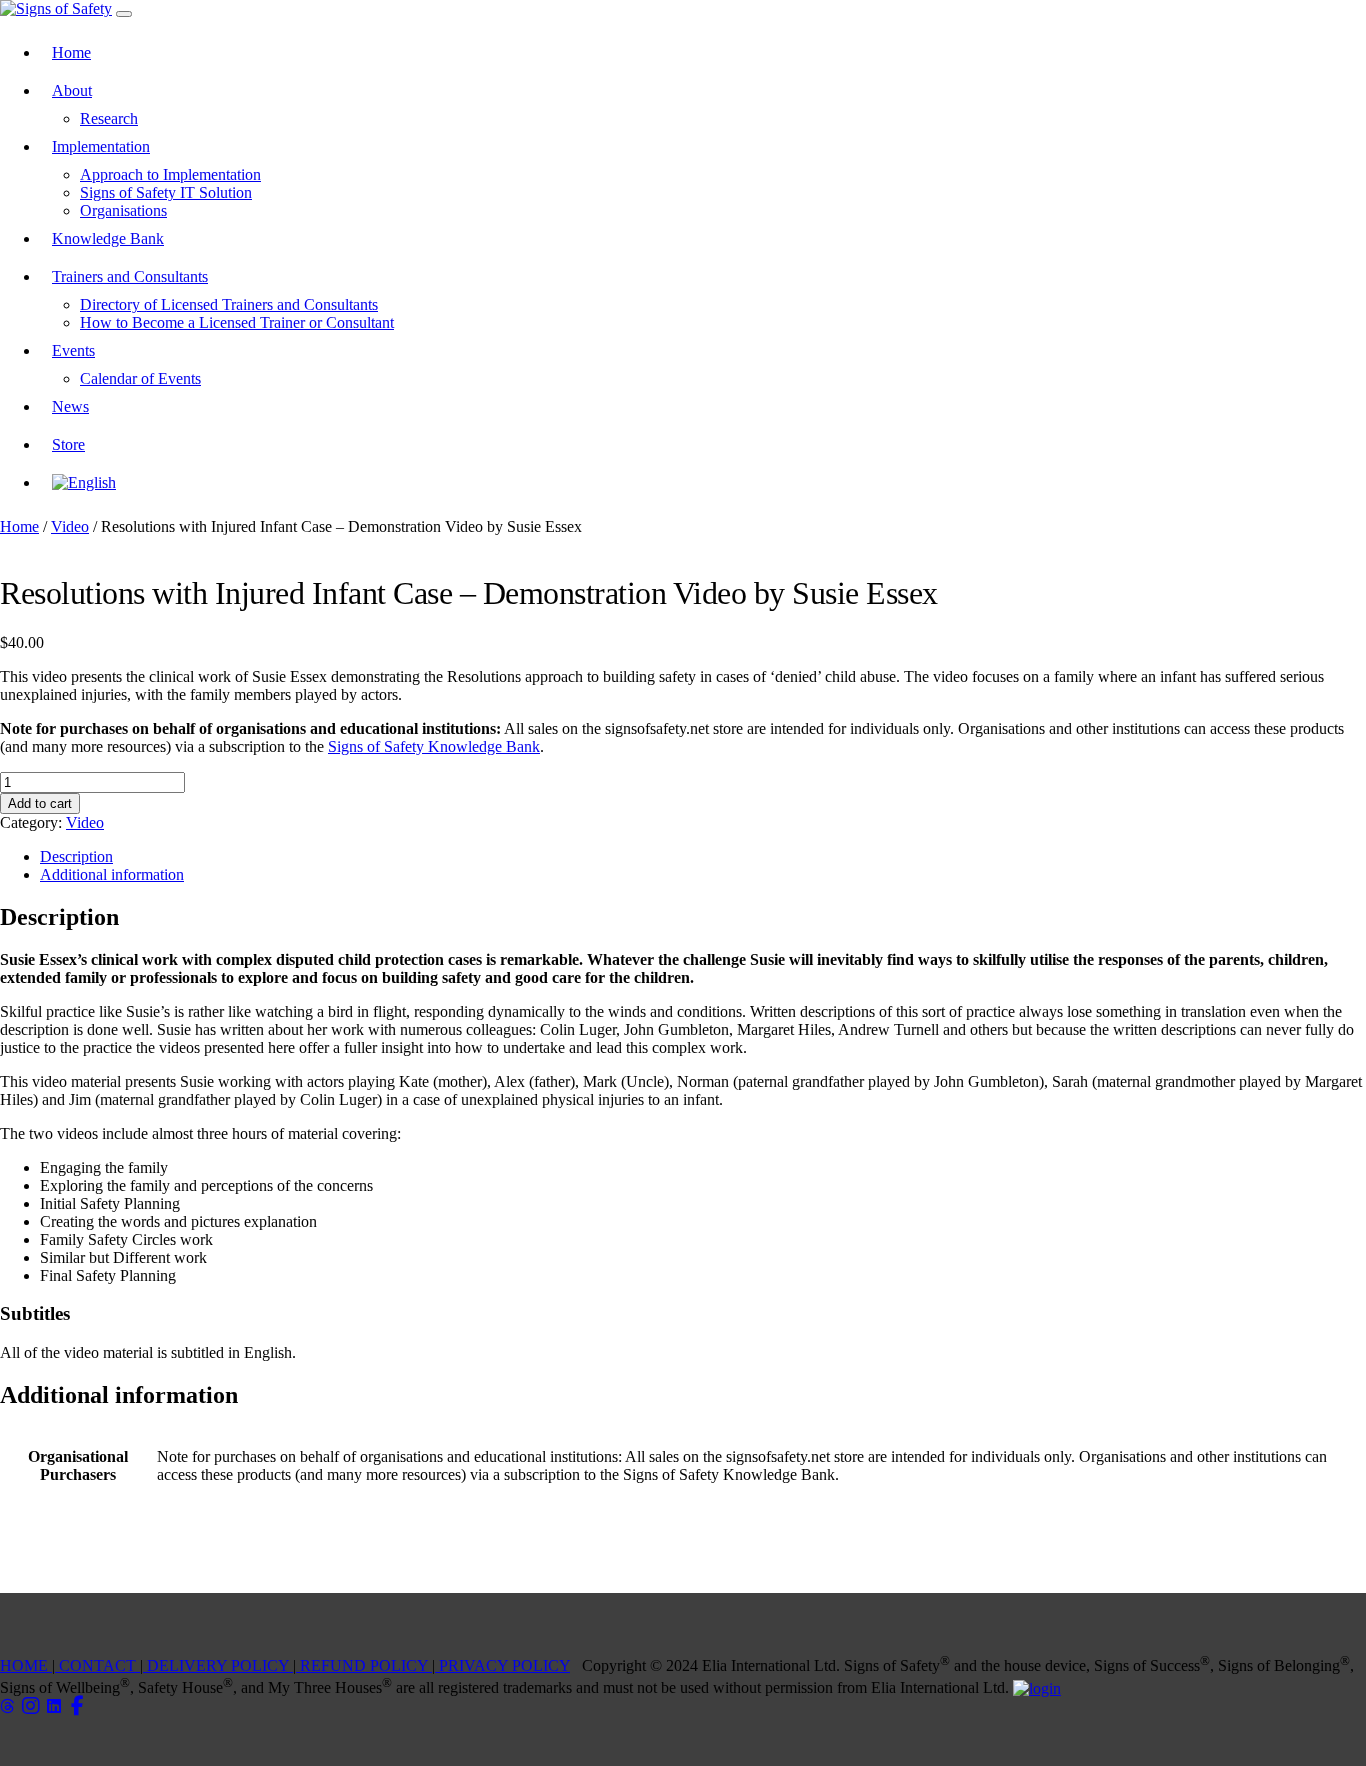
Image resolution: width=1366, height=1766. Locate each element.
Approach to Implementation (170, 174)
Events (73, 350)
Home (71, 52)
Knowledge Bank (108, 238)
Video (70, 526)
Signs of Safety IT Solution (166, 192)
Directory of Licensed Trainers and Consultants (229, 304)
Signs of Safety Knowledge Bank (434, 746)
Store (68, 444)
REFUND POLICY (364, 1665)
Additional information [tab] (112, 874)
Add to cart (40, 803)
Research (109, 118)
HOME (26, 1665)
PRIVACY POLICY (502, 1665)
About (72, 90)
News (70, 406)
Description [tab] (76, 856)
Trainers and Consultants (130, 276)
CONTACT (97, 1665)
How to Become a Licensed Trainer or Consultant (237, 322)
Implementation (101, 146)
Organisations (123, 210)
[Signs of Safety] (56, 8)
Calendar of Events (140, 378)
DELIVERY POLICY (218, 1665)
